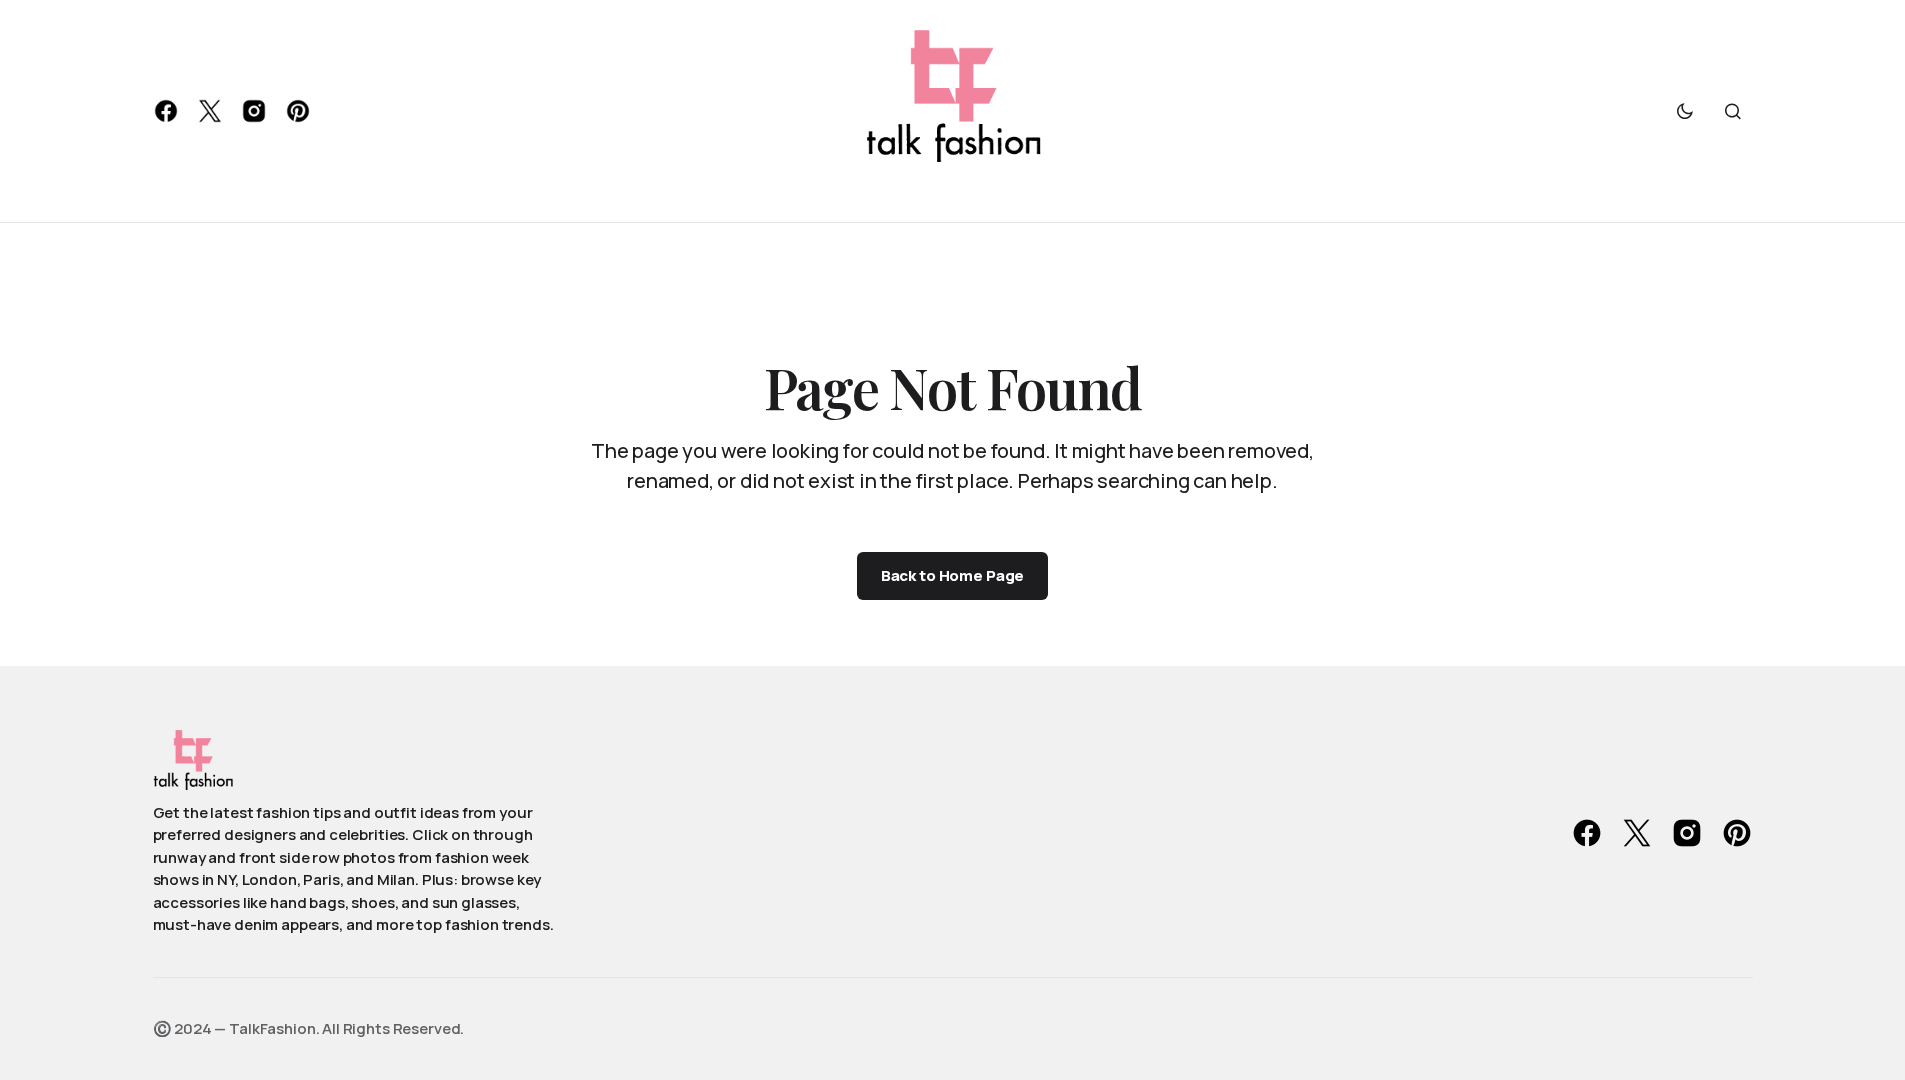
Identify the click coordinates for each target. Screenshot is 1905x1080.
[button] (1685, 111)
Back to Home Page (952, 575)
